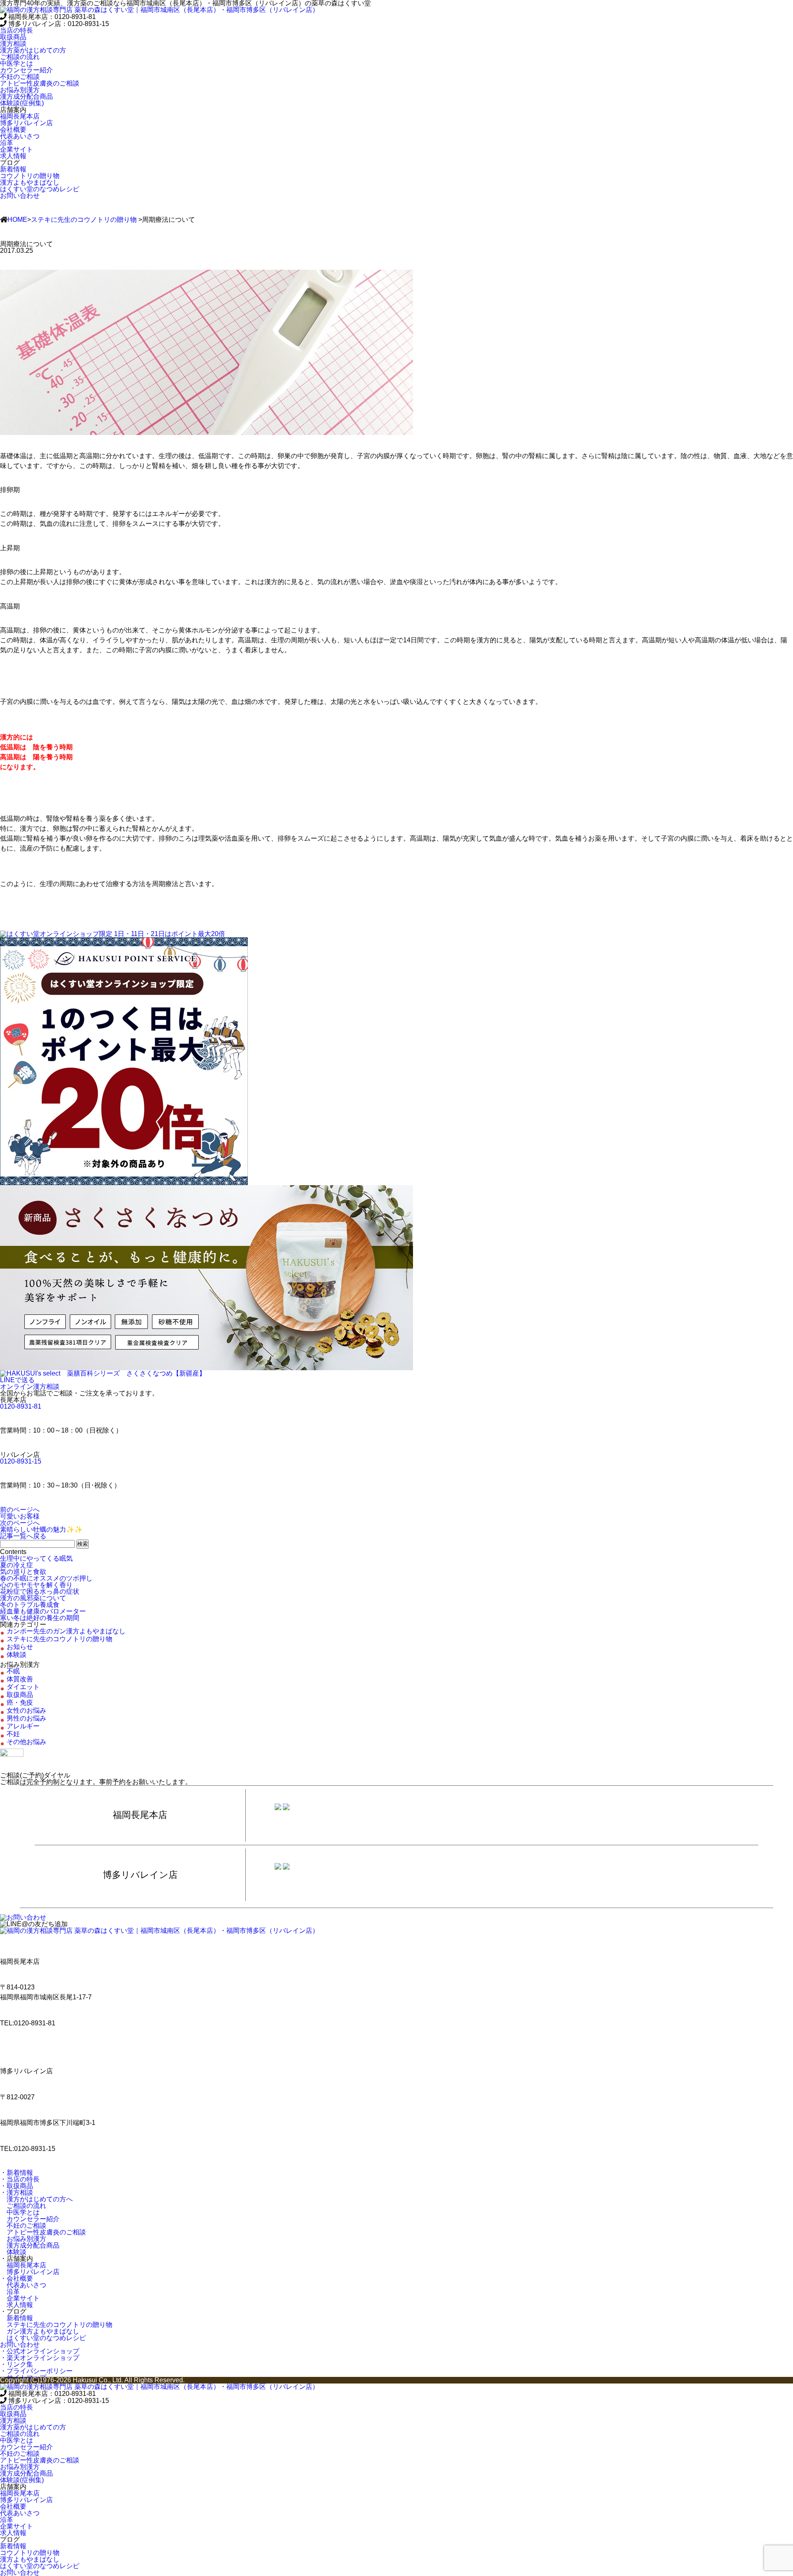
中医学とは (20, 2212)
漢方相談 (13, 44)
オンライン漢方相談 (30, 1387)
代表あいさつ (23, 2285)
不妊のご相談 (23, 2225)
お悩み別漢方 (23, 2239)
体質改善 (20, 1679)
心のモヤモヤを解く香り (36, 1585)
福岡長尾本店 (23, 2265)
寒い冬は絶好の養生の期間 (40, 1618)
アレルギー (23, 1726)
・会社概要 (17, 2278)
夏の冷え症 (17, 1565)
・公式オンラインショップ (40, 2351)
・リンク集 (17, 2364)
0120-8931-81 (21, 1406)
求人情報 (17, 2305)
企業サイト (20, 2298)
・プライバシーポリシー (36, 2371)
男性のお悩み (26, 1718)
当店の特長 (17, 30)
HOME (17, 220)
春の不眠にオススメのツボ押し (46, 1578)
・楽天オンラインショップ (40, 2358)
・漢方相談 (17, 2192)
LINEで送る (17, 1380)
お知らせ (20, 1647)
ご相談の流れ (23, 2206)
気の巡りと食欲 (23, 1572)
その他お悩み (26, 1742)
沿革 (10, 2292)
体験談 (17, 1655)
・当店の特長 (20, 2179)
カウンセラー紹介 (30, 2219)
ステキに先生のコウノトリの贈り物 (84, 220)
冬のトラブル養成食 (30, 1605)
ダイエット (23, 1687)
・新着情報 (17, 2173)
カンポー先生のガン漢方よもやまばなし (66, 1631)
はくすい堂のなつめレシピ (43, 2338)
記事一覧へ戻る (23, 1536)
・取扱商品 (17, 2186)
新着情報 (17, 2318)
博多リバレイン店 (30, 2272)
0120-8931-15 (21, 1461)
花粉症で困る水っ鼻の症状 (40, 1591)
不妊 (13, 1734)
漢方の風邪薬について (33, 1598)
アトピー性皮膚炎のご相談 (43, 2232)
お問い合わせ (20, 196)
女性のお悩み (26, 1710)
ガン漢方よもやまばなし (40, 2331)
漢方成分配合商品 (30, 2245)
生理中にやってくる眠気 (36, 1558)
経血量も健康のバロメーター (43, 1611)
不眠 (13, 1671)
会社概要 (13, 130)
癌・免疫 (20, 1703)
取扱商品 (13, 37)
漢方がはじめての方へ (36, 2199)
